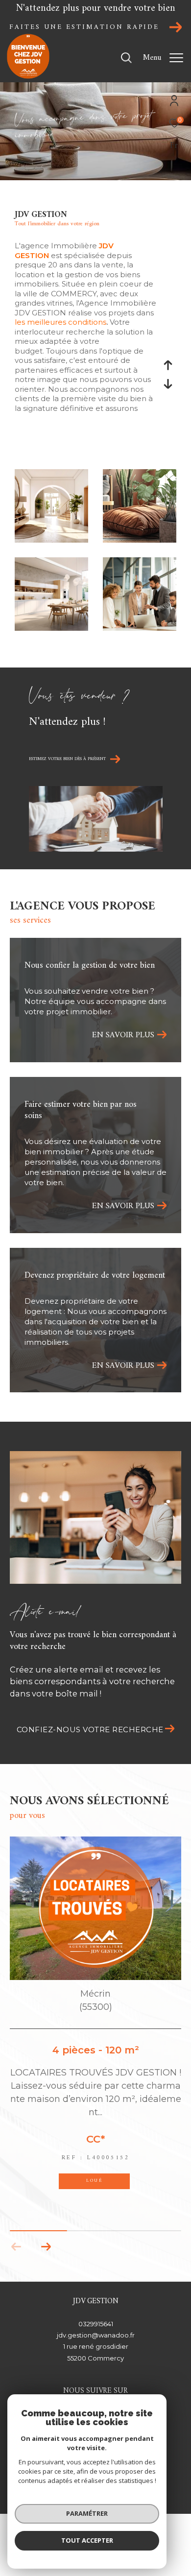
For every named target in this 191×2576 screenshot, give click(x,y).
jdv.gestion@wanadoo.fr (96, 2335)
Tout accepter (87, 2540)
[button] (46, 2247)
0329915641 (96, 2324)
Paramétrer (87, 2513)
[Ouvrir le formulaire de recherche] (126, 58)
